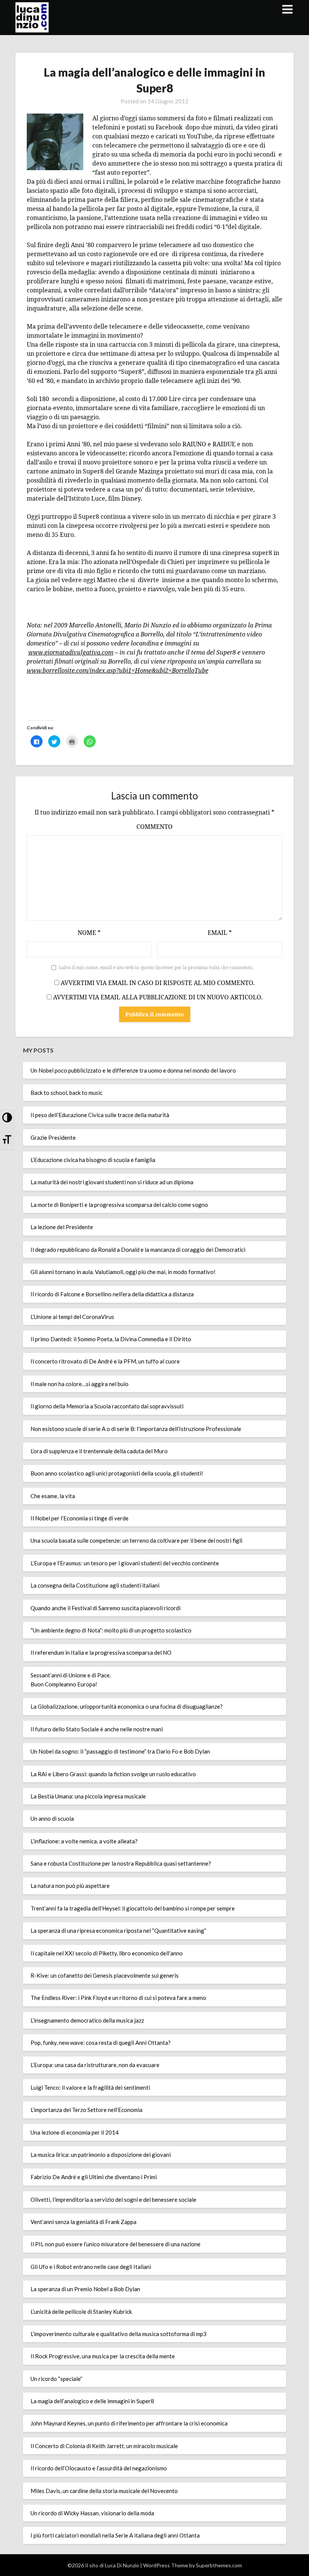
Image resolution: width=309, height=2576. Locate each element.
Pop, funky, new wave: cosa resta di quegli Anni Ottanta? (101, 2043)
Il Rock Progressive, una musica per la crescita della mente (103, 2356)
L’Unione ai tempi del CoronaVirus (72, 1317)
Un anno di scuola (52, 1818)
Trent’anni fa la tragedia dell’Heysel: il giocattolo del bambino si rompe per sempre (133, 1908)
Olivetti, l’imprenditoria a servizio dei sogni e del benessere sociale (113, 2199)
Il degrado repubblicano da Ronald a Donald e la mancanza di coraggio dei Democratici (138, 1250)
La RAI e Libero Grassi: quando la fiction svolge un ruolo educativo (113, 1774)
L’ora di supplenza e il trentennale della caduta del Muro (99, 1451)
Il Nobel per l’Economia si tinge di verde (80, 1518)
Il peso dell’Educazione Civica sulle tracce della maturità (100, 1115)
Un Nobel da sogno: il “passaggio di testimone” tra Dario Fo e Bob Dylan (120, 1751)
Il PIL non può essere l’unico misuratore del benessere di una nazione (115, 2244)
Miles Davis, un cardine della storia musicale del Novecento (104, 2491)
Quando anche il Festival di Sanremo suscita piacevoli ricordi (106, 1608)
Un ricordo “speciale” (56, 2379)
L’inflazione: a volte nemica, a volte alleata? (84, 1841)
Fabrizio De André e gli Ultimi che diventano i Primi (94, 2177)
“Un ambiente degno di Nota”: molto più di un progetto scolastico (111, 1630)
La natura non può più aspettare (70, 1886)
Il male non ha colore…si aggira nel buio (80, 1384)
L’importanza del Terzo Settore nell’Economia (86, 2110)
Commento (154, 827)
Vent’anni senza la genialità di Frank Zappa (83, 2222)
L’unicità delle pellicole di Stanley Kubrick (81, 2312)
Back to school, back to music (67, 1093)
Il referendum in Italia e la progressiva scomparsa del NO (101, 1652)
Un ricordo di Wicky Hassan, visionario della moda (92, 2513)
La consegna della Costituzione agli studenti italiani (95, 1585)
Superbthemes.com (219, 2565)
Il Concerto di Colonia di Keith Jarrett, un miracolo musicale (104, 2446)
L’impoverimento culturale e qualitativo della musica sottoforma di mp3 (119, 2334)
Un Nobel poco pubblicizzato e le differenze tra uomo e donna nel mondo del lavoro (133, 1070)
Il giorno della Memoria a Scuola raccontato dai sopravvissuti (107, 1406)
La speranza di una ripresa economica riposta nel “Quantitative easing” (118, 1930)
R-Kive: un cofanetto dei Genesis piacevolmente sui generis (105, 1975)
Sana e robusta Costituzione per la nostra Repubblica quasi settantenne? (121, 1863)
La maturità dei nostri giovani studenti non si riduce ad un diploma (112, 1182)
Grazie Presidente (53, 1137)
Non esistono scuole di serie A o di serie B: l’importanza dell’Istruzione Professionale (136, 1429)
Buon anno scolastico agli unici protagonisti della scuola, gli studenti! (117, 1473)
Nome (89, 933)
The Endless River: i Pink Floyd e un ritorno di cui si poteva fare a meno (118, 1998)
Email (220, 933)
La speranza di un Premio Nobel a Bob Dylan (85, 2289)
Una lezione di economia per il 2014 (75, 2132)
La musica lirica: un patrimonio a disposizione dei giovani (101, 2155)
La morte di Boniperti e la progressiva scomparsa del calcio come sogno (119, 1205)
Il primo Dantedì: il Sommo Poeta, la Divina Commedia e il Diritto (111, 1339)
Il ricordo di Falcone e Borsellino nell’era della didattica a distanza (112, 1294)
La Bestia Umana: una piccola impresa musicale (88, 1796)
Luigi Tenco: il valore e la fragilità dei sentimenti (90, 2087)
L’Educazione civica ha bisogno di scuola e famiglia (93, 1160)
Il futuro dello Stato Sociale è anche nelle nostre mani (97, 1729)
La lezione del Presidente (62, 1227)
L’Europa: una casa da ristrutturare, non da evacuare (95, 2065)
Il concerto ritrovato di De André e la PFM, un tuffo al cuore (105, 1361)
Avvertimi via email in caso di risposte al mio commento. (158, 983)
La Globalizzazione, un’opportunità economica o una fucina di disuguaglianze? (127, 1706)
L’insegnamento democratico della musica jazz (87, 2020)
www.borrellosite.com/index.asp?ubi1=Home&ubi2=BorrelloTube (118, 670)
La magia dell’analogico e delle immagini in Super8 (92, 2401)
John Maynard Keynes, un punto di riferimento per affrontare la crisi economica (129, 2423)
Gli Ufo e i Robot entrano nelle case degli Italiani (91, 2267)
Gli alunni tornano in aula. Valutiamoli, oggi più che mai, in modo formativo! (123, 1272)
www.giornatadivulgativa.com (71, 652)
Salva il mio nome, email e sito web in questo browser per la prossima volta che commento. (156, 968)
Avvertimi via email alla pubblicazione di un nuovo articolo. (158, 997)
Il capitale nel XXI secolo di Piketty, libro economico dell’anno (107, 1953)
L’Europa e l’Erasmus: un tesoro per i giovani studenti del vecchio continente (125, 1563)
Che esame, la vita (53, 1496)
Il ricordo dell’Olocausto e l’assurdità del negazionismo (99, 2468)
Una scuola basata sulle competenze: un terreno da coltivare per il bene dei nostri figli (136, 1540)
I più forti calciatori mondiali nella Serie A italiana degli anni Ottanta (115, 2535)
